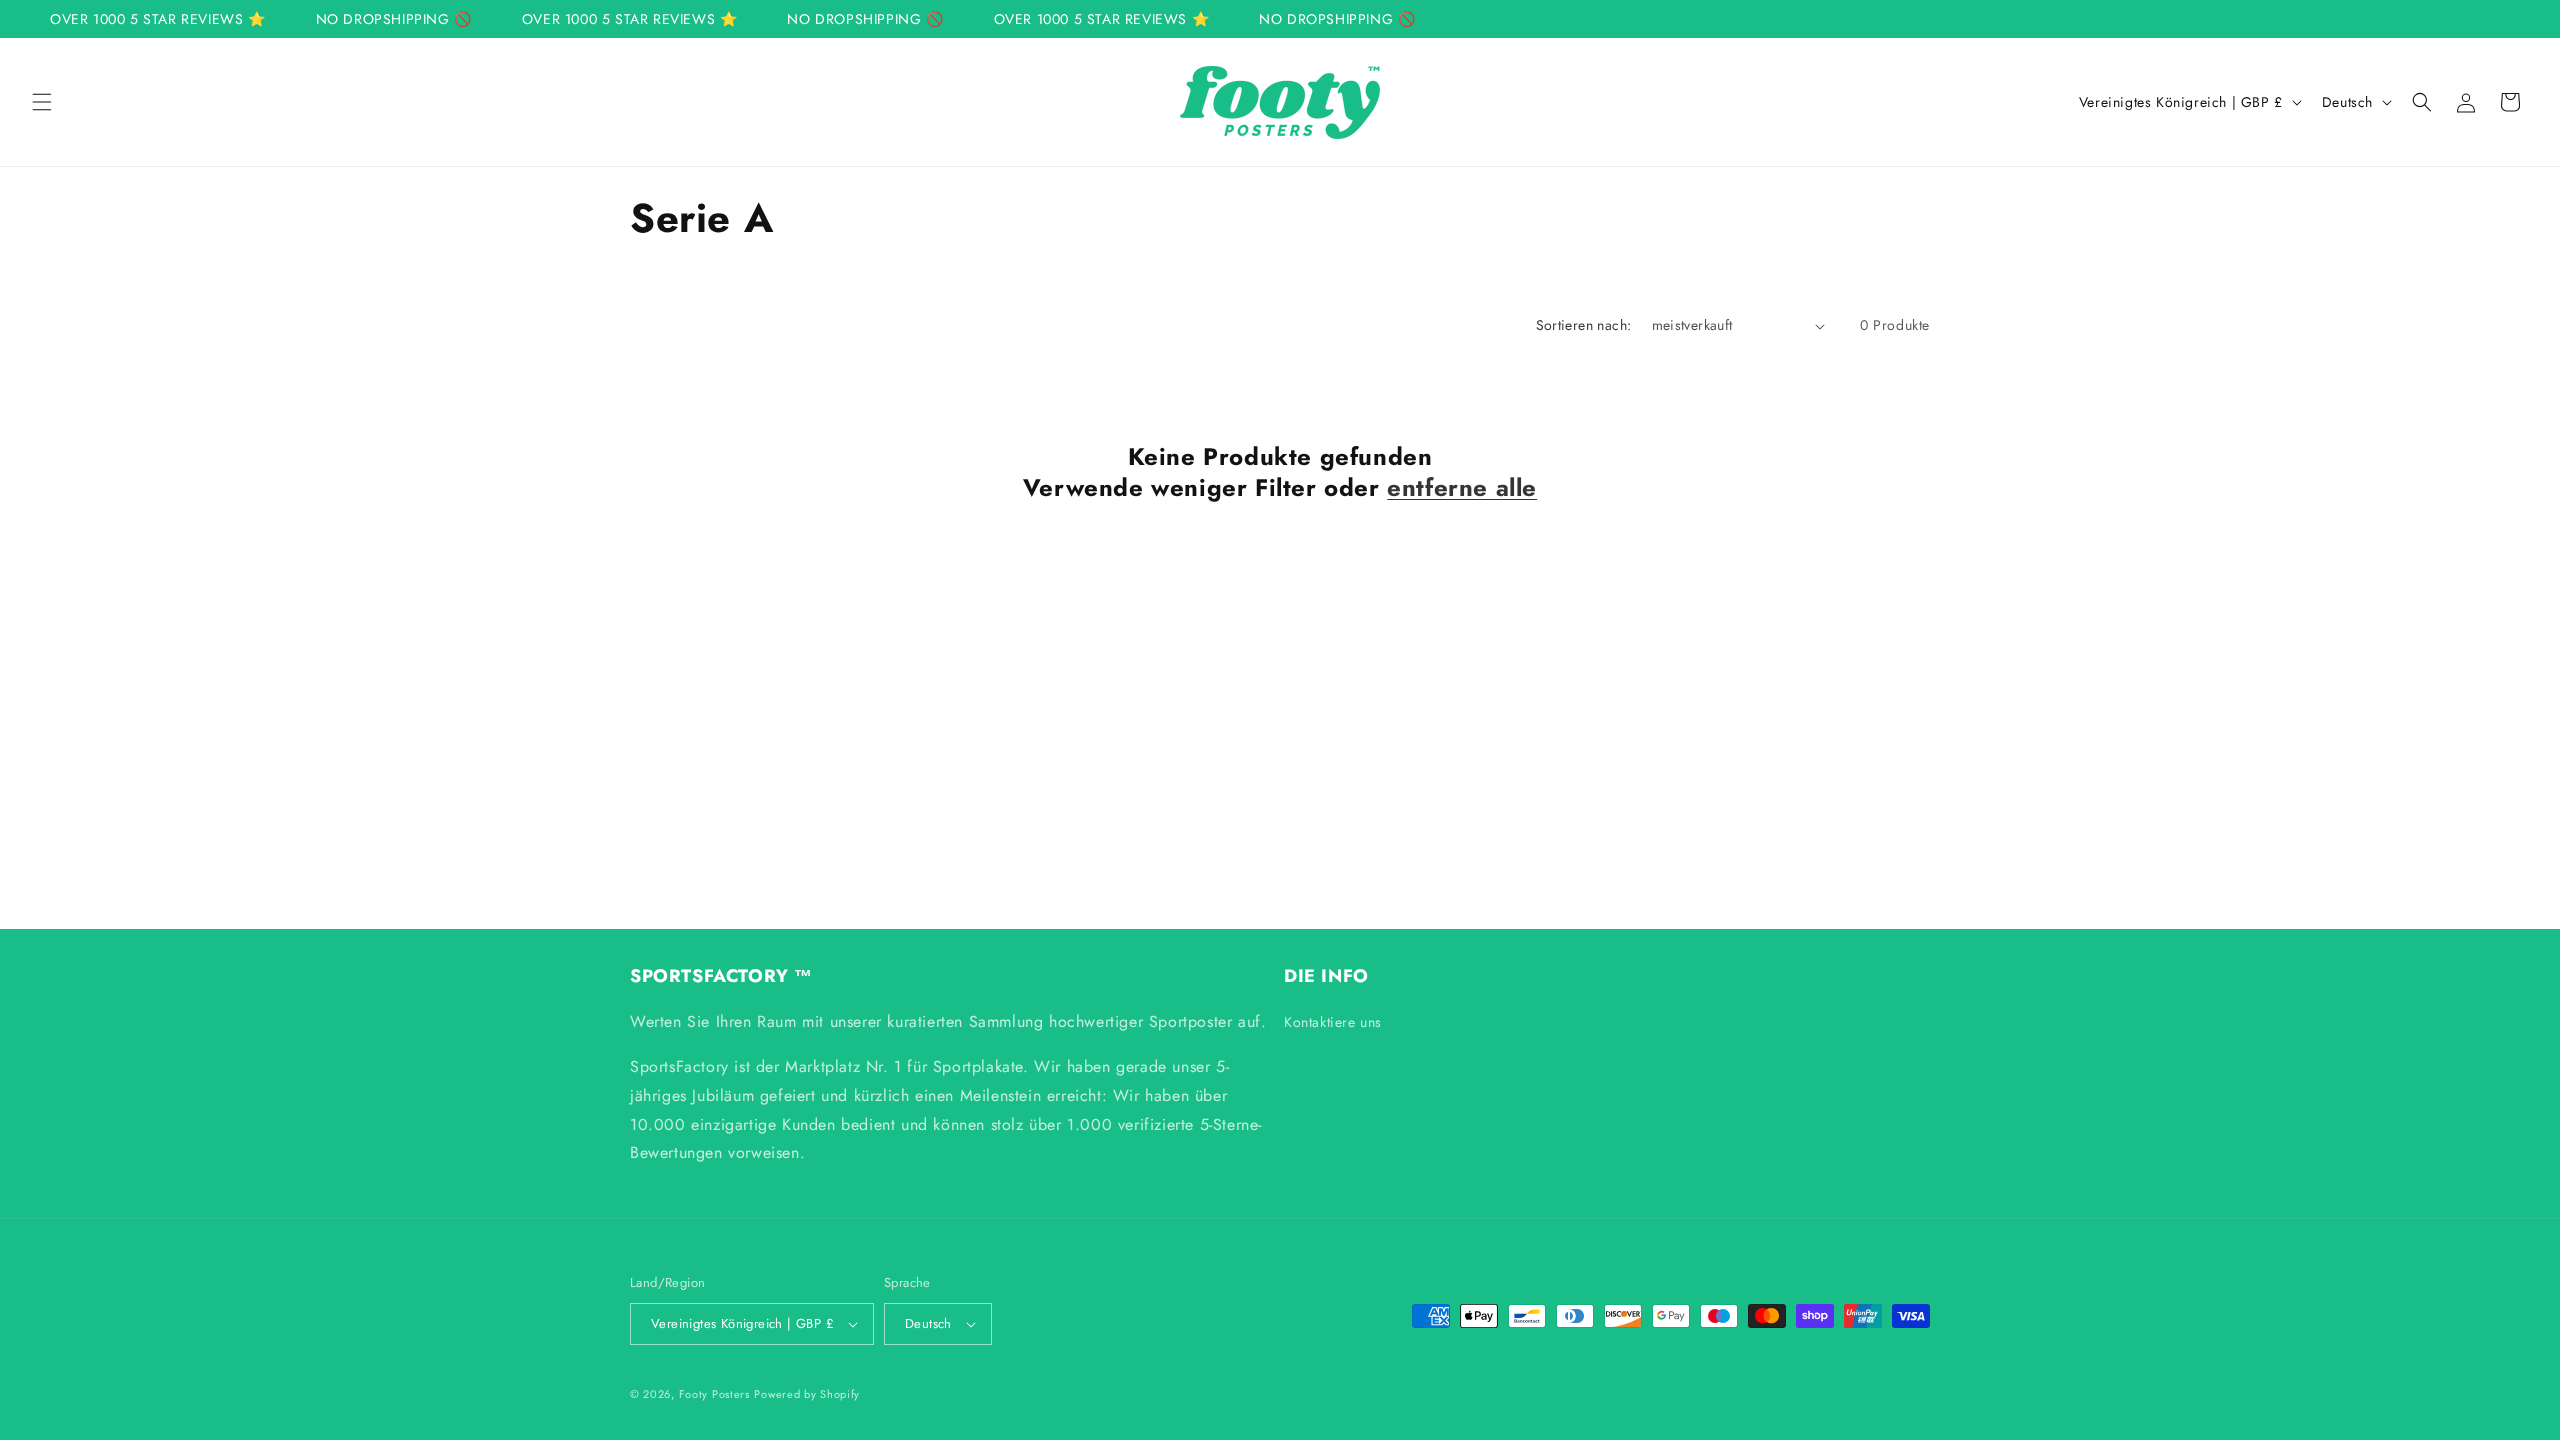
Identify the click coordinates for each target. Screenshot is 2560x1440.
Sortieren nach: (1584, 325)
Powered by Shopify (807, 1394)
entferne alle (1462, 487)
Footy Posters (714, 1394)
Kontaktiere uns (1333, 1022)
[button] (42, 102)
